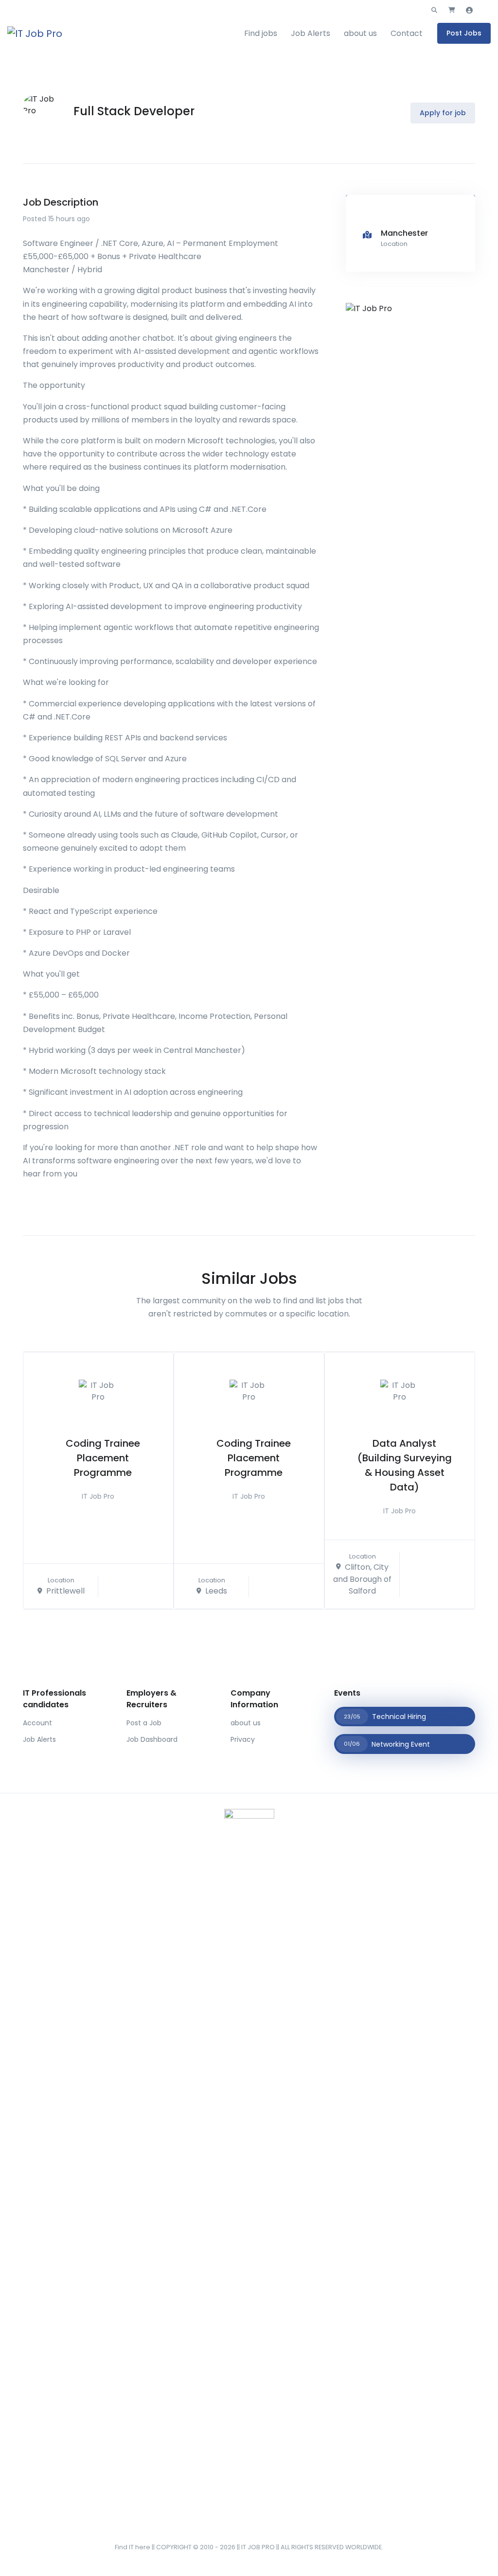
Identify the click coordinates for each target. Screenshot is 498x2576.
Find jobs (261, 33)
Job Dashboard (152, 1739)
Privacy (243, 1739)
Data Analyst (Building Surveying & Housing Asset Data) (405, 1465)
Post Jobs (464, 33)
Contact (407, 33)
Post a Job (144, 1723)
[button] (434, 10)
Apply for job (443, 113)
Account (37, 1723)
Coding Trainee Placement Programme (103, 1458)
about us (360, 33)
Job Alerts (311, 33)
